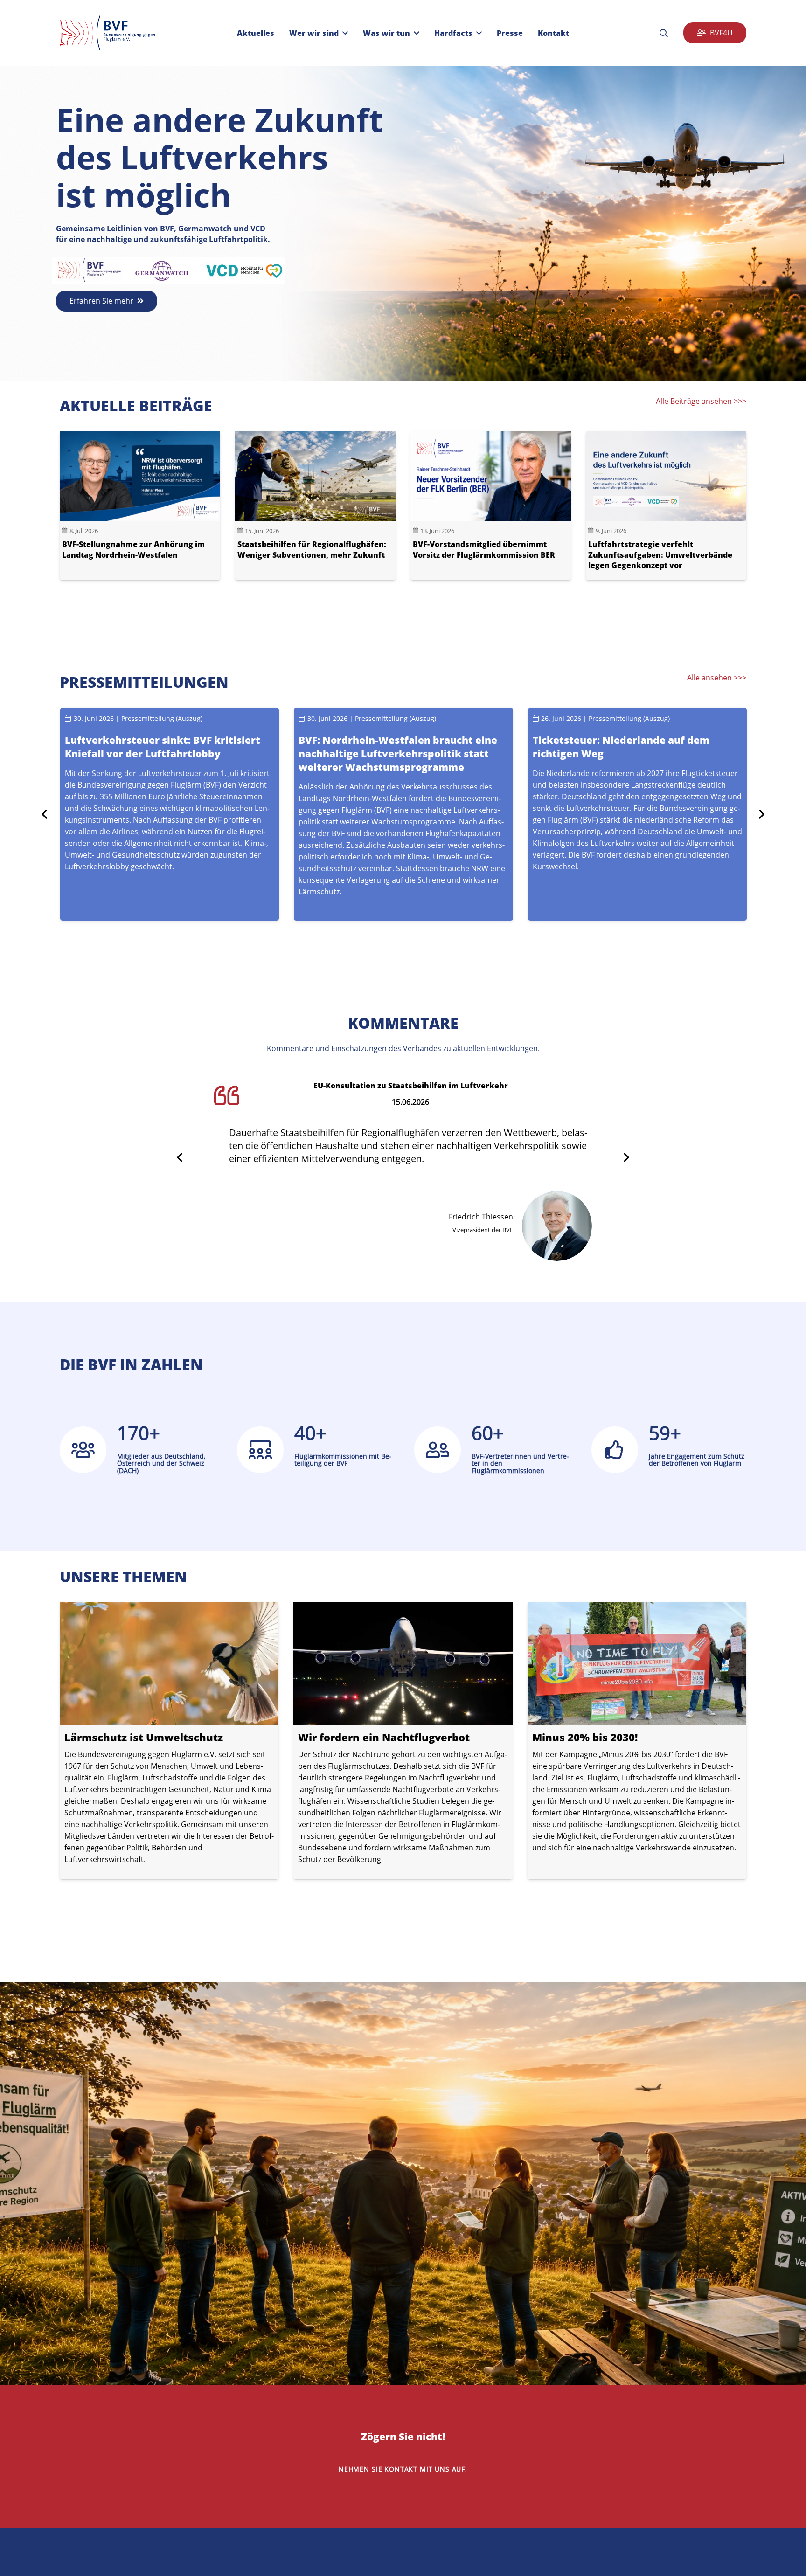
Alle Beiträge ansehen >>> (701, 401)
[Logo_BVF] (107, 33)
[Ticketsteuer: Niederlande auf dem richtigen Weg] (637, 814)
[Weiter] (761, 814)
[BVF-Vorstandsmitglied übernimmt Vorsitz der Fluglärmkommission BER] (491, 506)
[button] (345, 33)
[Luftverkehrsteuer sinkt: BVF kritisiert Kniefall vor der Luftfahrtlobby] (170, 814)
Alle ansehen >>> (717, 678)
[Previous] (45, 814)
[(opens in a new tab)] (169, 1741)
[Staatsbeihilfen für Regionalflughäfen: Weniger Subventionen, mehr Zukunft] (315, 506)
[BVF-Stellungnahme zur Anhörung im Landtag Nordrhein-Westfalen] (140, 506)
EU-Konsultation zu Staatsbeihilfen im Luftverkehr (411, 1086)
